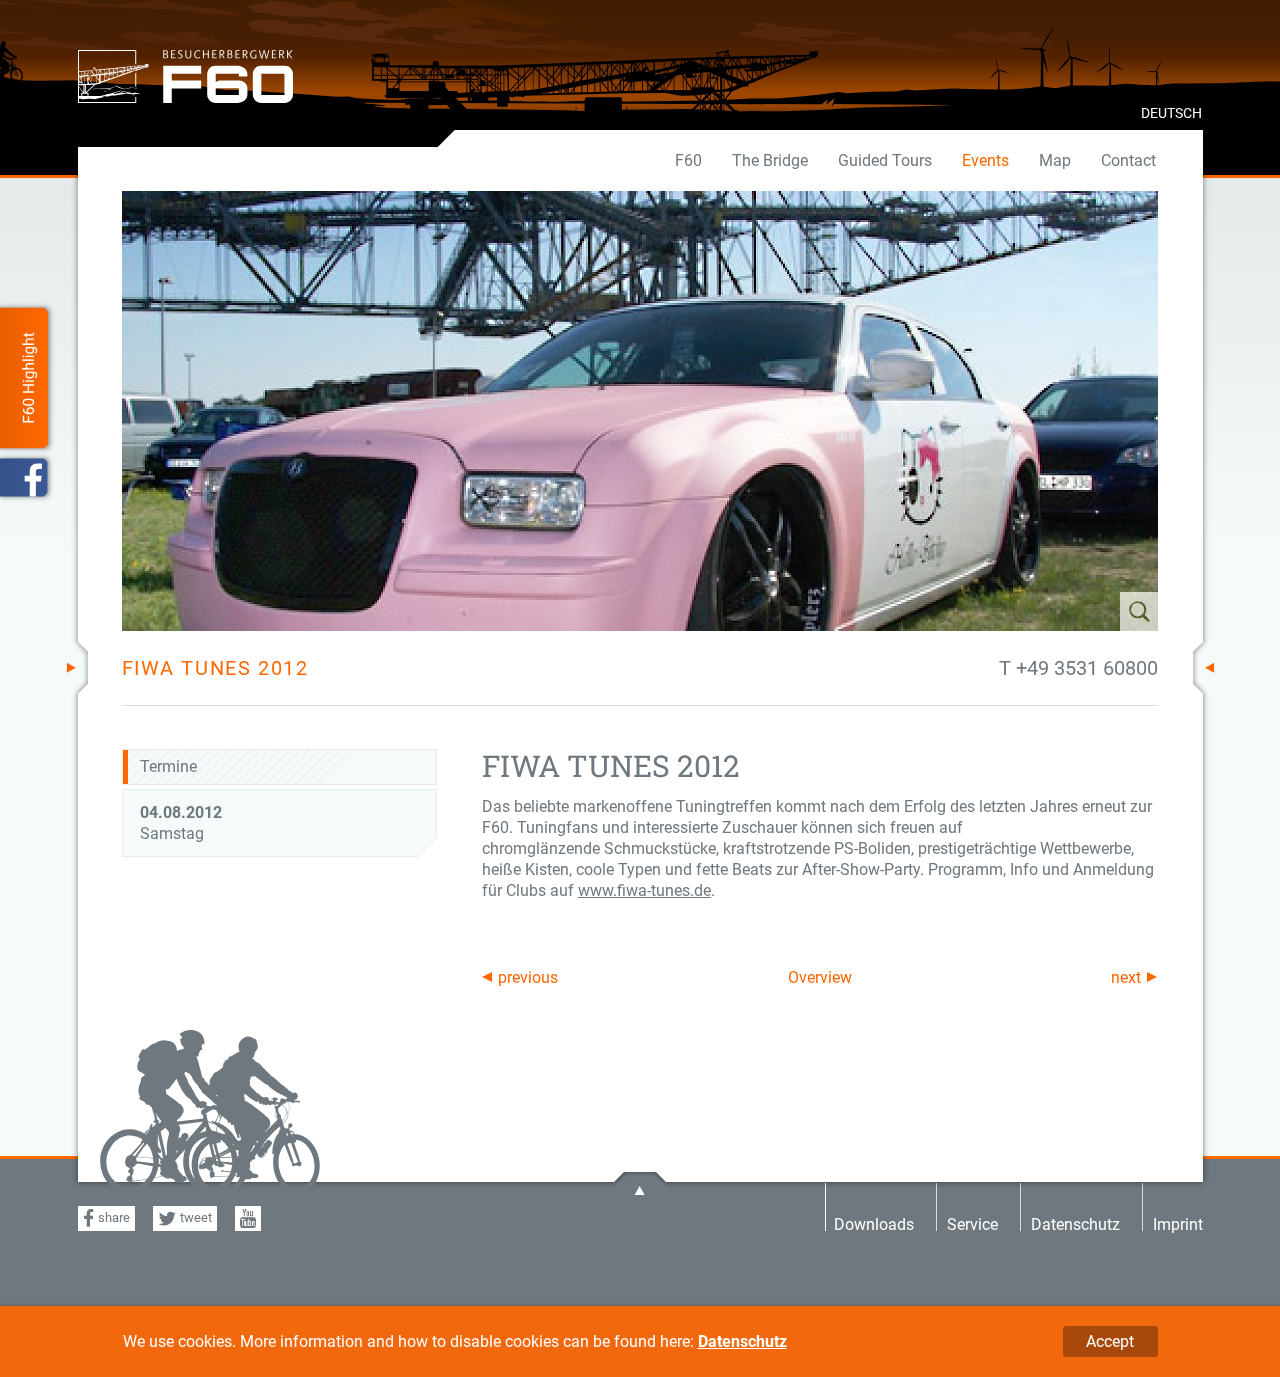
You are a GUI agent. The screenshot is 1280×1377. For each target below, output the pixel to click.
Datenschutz (742, 1341)
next (1126, 977)
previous (528, 977)
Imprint (1178, 1223)
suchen (1079, 611)
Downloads (874, 1223)
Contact (1128, 160)
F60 (688, 160)
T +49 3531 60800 (1078, 668)
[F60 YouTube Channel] (248, 1218)
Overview (820, 977)
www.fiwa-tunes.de (644, 890)
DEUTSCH (1171, 113)
